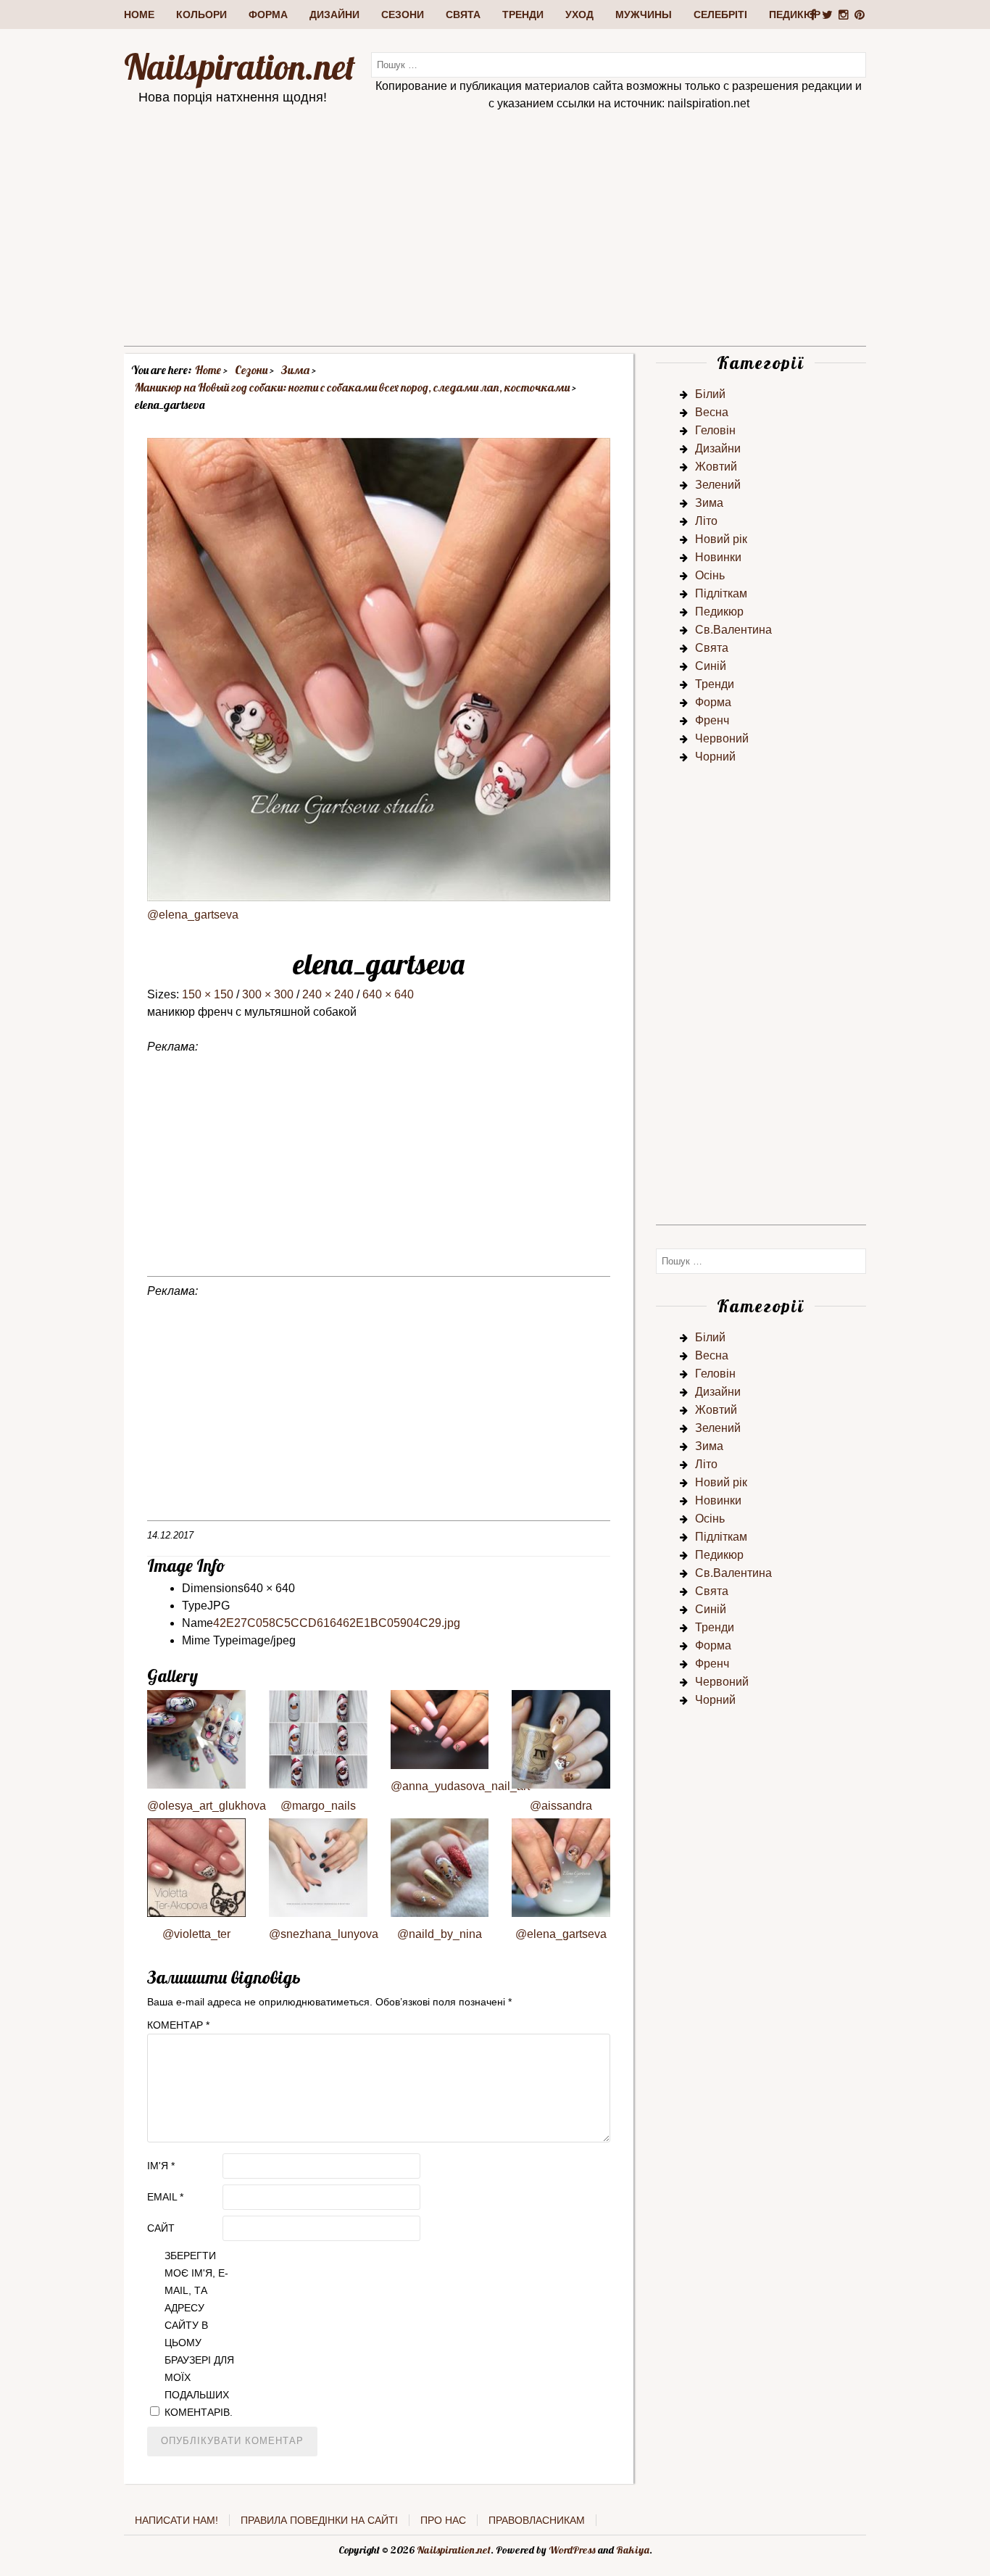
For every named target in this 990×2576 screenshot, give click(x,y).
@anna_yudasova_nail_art (460, 1786)
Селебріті (720, 15)
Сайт (161, 2228)
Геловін (715, 430)
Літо (706, 521)
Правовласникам (537, 2520)
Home (139, 15)
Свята (463, 15)
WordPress (572, 2550)
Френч (712, 720)
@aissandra (561, 1806)
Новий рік (721, 539)
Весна (712, 412)
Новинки (718, 557)
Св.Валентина (733, 630)
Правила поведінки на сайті (319, 2520)
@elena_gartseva (193, 915)
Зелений (718, 485)
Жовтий (716, 467)
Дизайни (334, 15)
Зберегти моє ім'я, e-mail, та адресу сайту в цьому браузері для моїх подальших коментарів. (199, 2334)
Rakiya (633, 2550)
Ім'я (161, 2166)
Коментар (178, 2025)
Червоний (722, 738)
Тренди (523, 15)
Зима (709, 503)
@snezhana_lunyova (324, 1934)
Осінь (710, 575)
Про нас (443, 2520)
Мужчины (644, 15)
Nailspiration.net (240, 67)
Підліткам (721, 593)
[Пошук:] (619, 64)
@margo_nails (318, 1806)
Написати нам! (176, 2520)
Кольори (201, 15)
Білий (710, 394)
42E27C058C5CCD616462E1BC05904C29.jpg (337, 1623)
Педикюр (795, 15)
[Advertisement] (495, 244)
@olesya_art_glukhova (207, 1806)
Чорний (715, 757)
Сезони (403, 15)
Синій (711, 666)
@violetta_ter (196, 1934)
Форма (268, 15)
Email (165, 2197)
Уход (579, 15)
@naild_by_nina (440, 1934)
